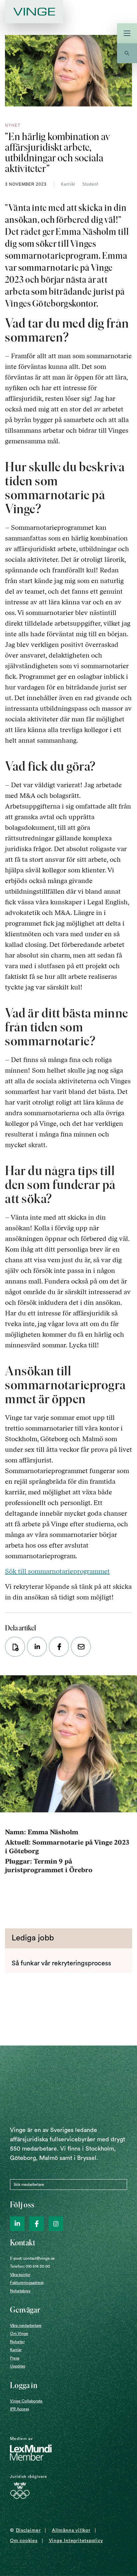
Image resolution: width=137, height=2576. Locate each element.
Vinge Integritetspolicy (76, 2541)
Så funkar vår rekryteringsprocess (61, 1963)
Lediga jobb (33, 1938)
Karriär (68, 184)
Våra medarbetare (26, 2326)
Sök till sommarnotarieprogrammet (57, 1571)
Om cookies (24, 2541)
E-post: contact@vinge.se (32, 2258)
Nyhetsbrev (20, 2291)
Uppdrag (18, 2366)
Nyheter (17, 2342)
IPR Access (19, 2409)
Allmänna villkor (71, 2530)
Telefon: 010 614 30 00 (30, 2266)
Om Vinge (19, 2334)
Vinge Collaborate (26, 2401)
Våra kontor (20, 2275)
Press (15, 2358)
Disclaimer (28, 2530)
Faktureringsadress (27, 2283)
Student (90, 184)
